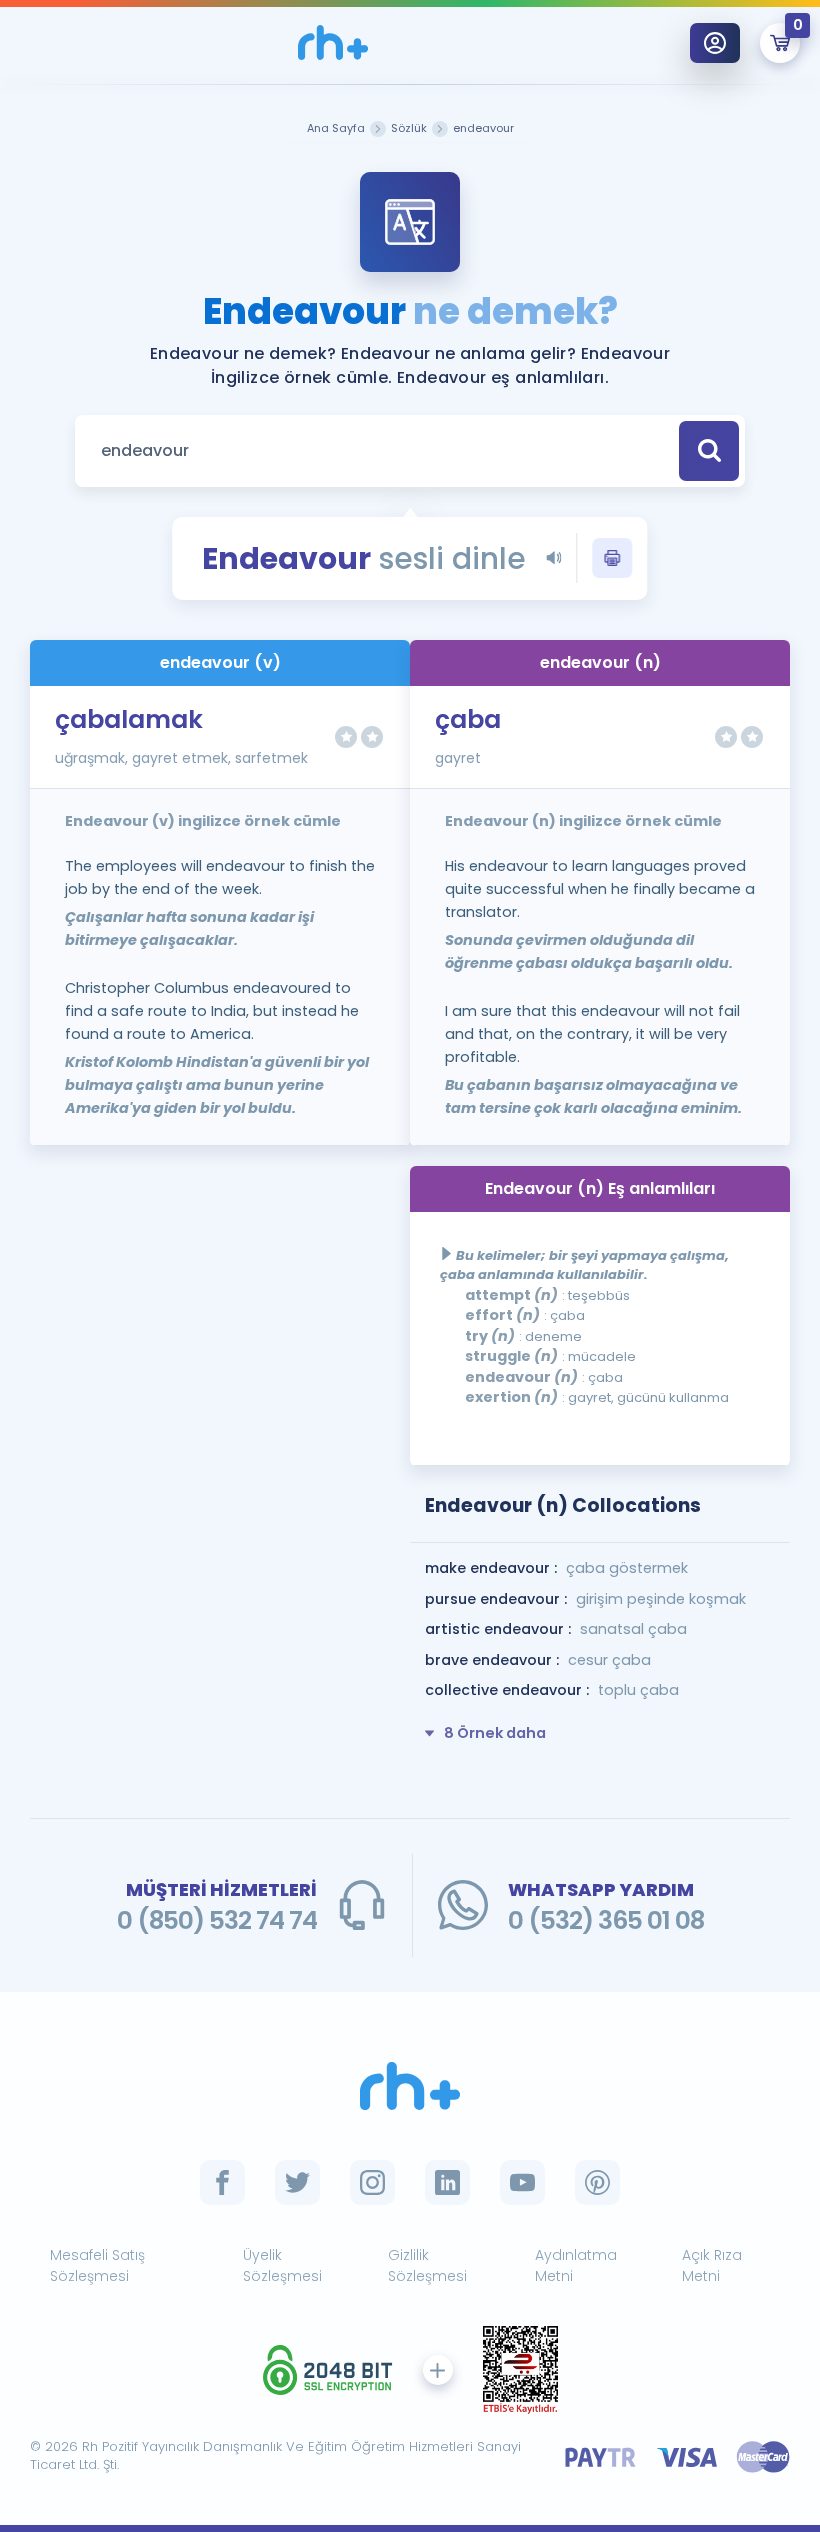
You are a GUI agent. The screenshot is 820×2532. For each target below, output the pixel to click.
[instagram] (372, 2182)
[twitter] (297, 2182)
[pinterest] (597, 2182)
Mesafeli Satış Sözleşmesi (97, 2265)
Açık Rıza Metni (712, 2265)
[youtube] (522, 2182)
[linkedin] (447, 2182)
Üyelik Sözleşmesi (282, 2265)
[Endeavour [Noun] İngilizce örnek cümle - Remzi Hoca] (333, 42)
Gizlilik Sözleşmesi (427, 2265)
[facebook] (222, 2182)
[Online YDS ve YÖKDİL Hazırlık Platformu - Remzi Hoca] (410, 2086)
